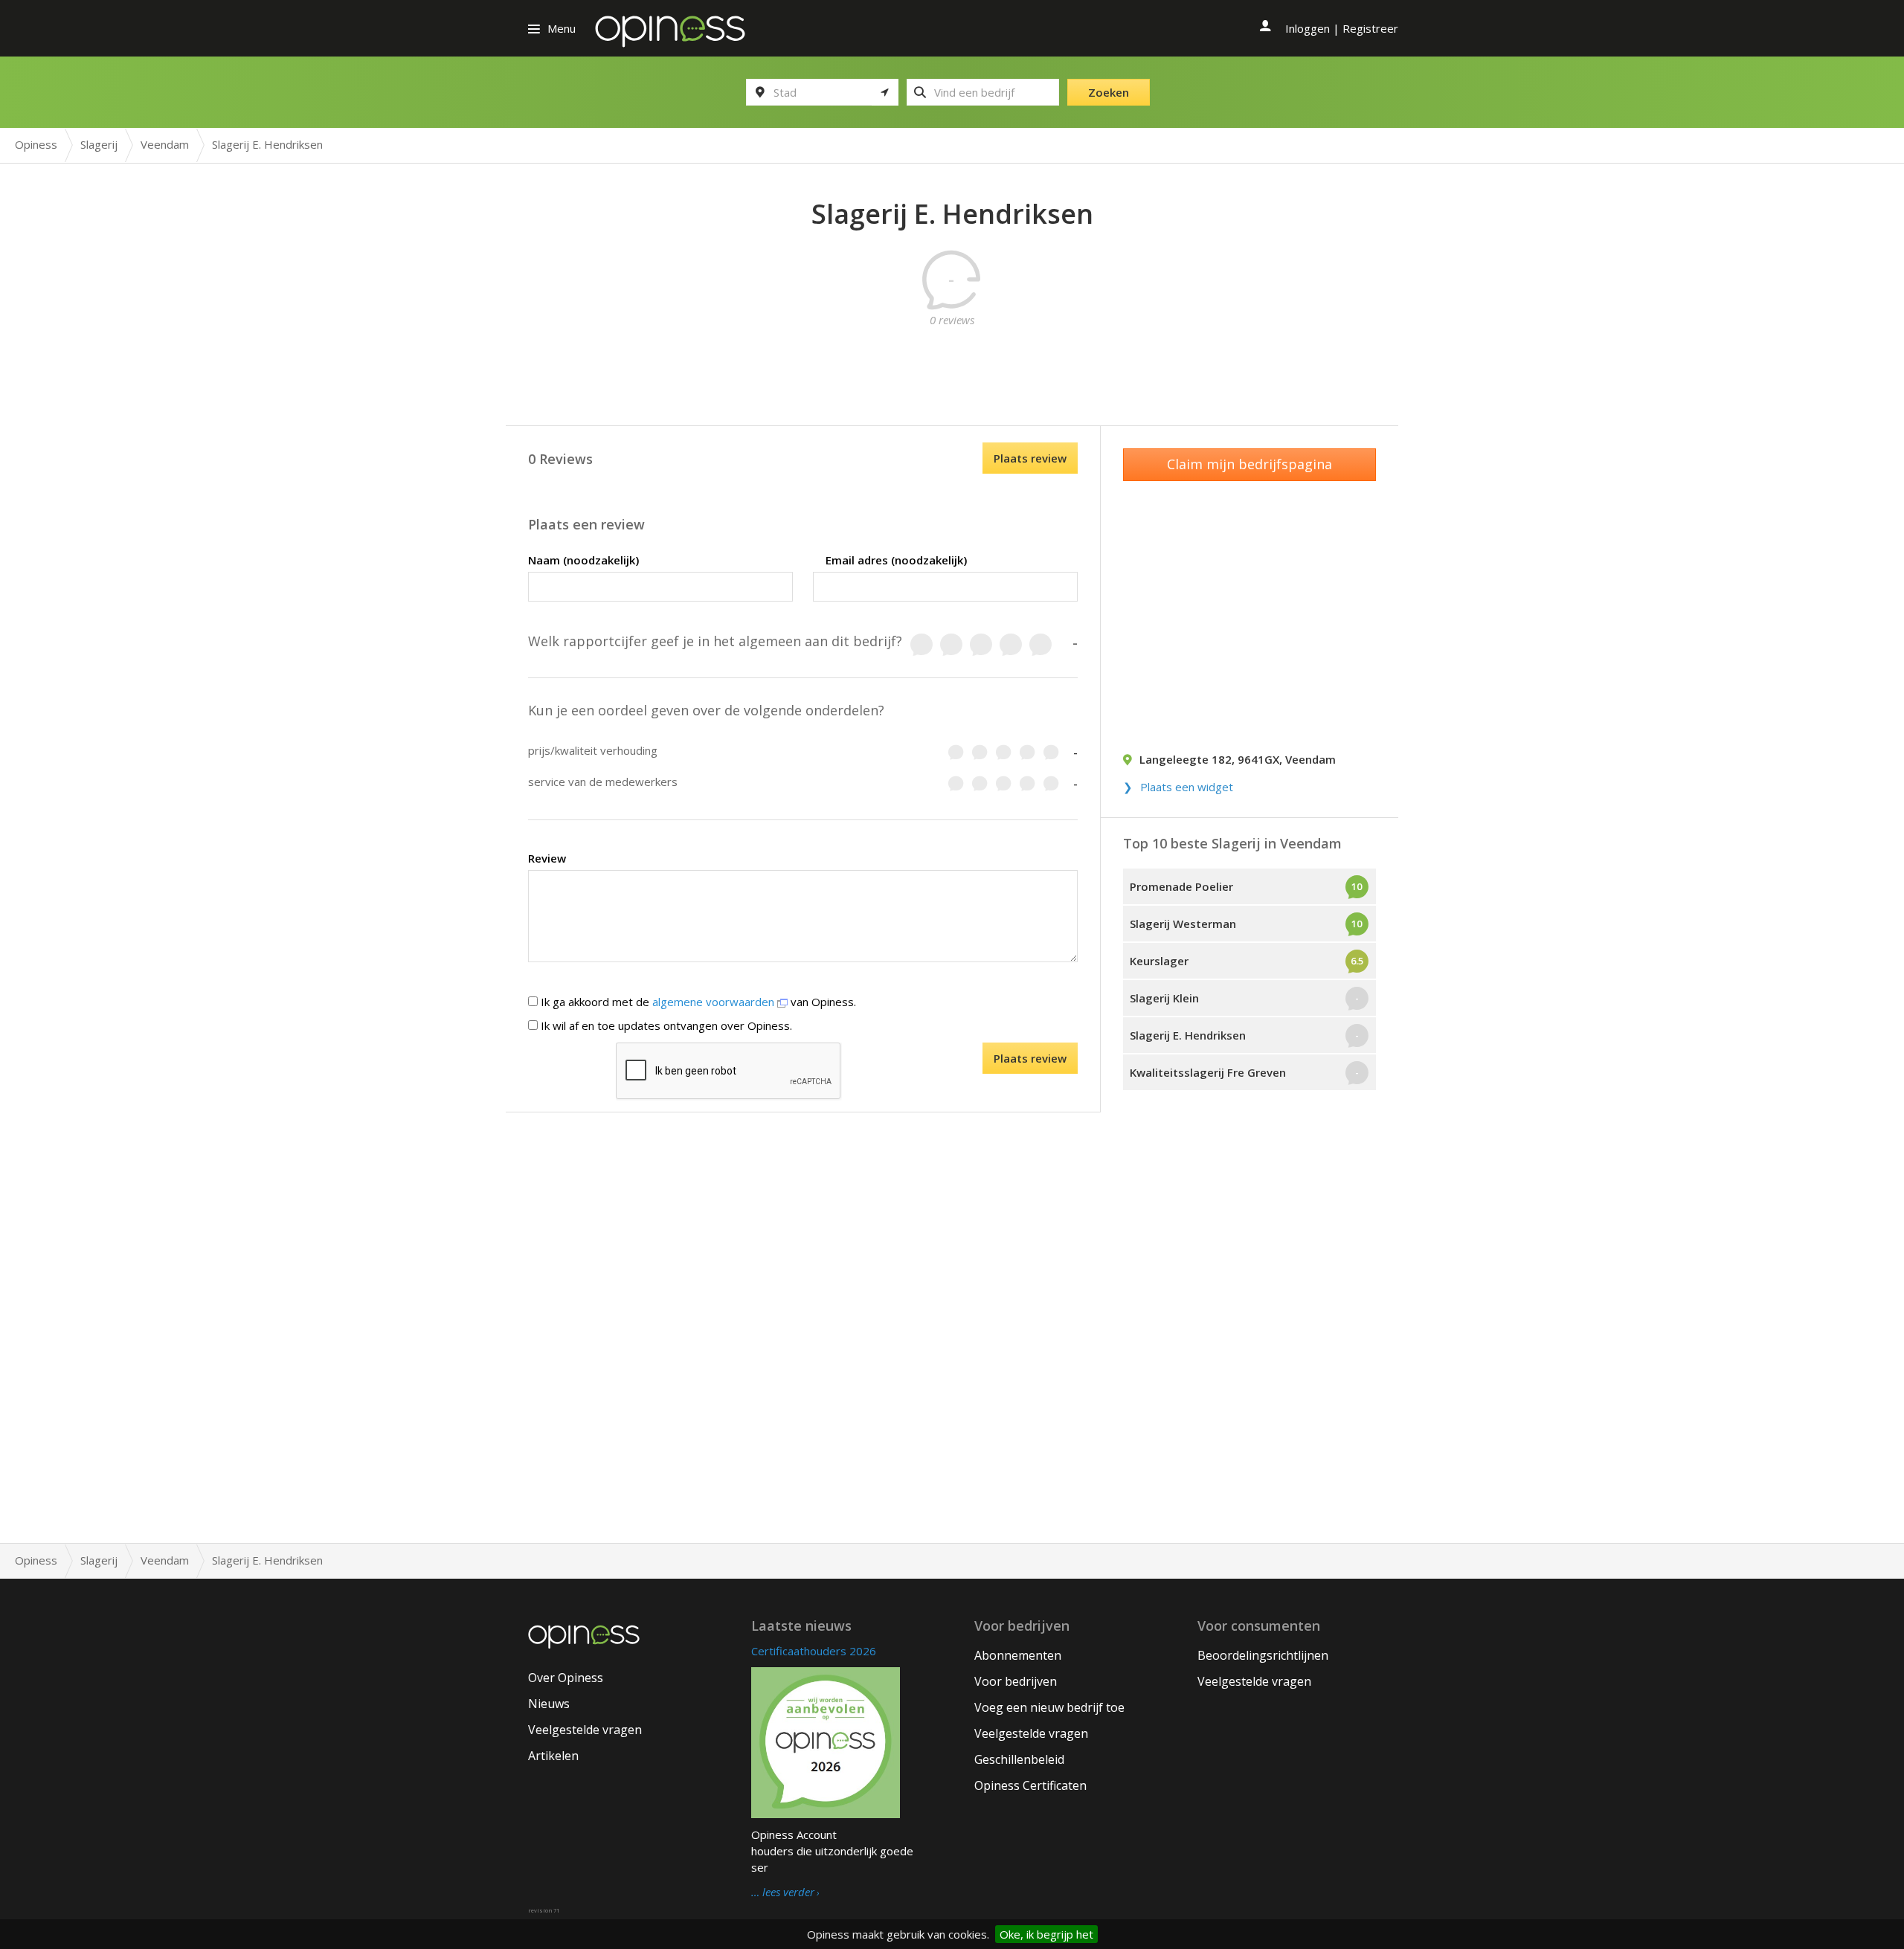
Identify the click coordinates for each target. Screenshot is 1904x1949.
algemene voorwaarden (715, 1002)
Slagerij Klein (1164, 998)
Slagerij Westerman (1183, 924)
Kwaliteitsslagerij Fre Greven (1208, 1072)
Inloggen (1308, 28)
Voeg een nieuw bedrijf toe (1049, 1707)
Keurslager (1159, 961)
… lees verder (783, 1892)
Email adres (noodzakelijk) (896, 560)
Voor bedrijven (1016, 1681)
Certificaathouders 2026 (814, 1651)
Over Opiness (566, 1678)
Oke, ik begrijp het (1046, 1934)
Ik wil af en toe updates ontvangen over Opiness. (665, 1025)
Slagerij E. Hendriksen (1188, 1035)
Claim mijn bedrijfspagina (1249, 464)
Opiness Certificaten (1030, 1785)
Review (547, 858)
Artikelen (553, 1756)
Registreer (1370, 28)
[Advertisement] (952, 361)
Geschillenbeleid (1019, 1759)
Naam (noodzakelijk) (583, 560)
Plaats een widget (1187, 787)
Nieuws (549, 1704)
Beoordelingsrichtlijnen (1263, 1655)
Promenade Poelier (1181, 886)
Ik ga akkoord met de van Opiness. (697, 1002)
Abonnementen (1018, 1655)
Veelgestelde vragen (585, 1730)
